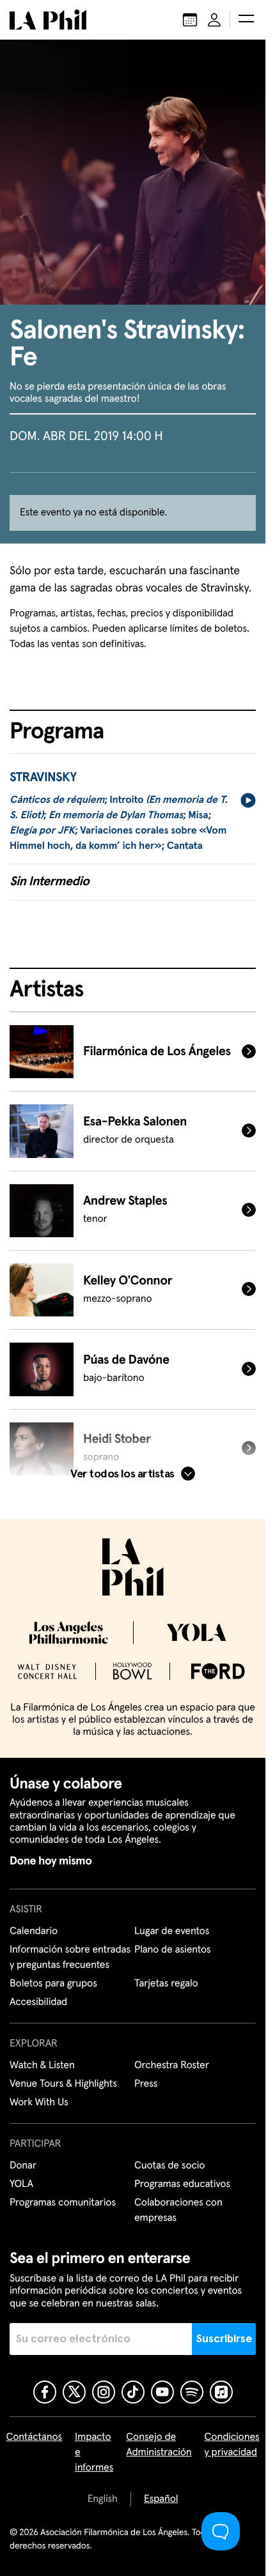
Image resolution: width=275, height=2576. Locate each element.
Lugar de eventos (172, 1932)
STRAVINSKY (43, 778)
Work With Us (39, 2103)
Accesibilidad (38, 2002)
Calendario (34, 1932)
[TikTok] (133, 2392)
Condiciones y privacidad (232, 2445)
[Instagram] (104, 2392)
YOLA (21, 2184)
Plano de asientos (173, 1950)
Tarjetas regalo (166, 1984)
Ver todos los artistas (122, 1474)
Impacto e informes (94, 2453)
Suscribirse (224, 2339)
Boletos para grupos (53, 1984)
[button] (246, 20)
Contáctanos (34, 2437)
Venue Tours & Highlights (63, 2084)
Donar (23, 2166)
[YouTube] (162, 2392)
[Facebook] (45, 2392)
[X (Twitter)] (74, 2392)
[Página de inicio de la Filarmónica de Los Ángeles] (48, 20)
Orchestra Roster (172, 2066)
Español (161, 2499)
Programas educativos (182, 2184)
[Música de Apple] (221, 2392)
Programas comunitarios (63, 2203)
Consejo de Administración (159, 2445)
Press (146, 2084)
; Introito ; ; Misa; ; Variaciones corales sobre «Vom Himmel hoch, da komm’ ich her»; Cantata (119, 823)
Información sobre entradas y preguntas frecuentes (70, 1958)
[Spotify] (192, 2392)
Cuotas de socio (169, 2166)
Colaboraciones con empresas (178, 2211)
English (103, 2499)
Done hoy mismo (51, 1861)
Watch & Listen (42, 2066)
